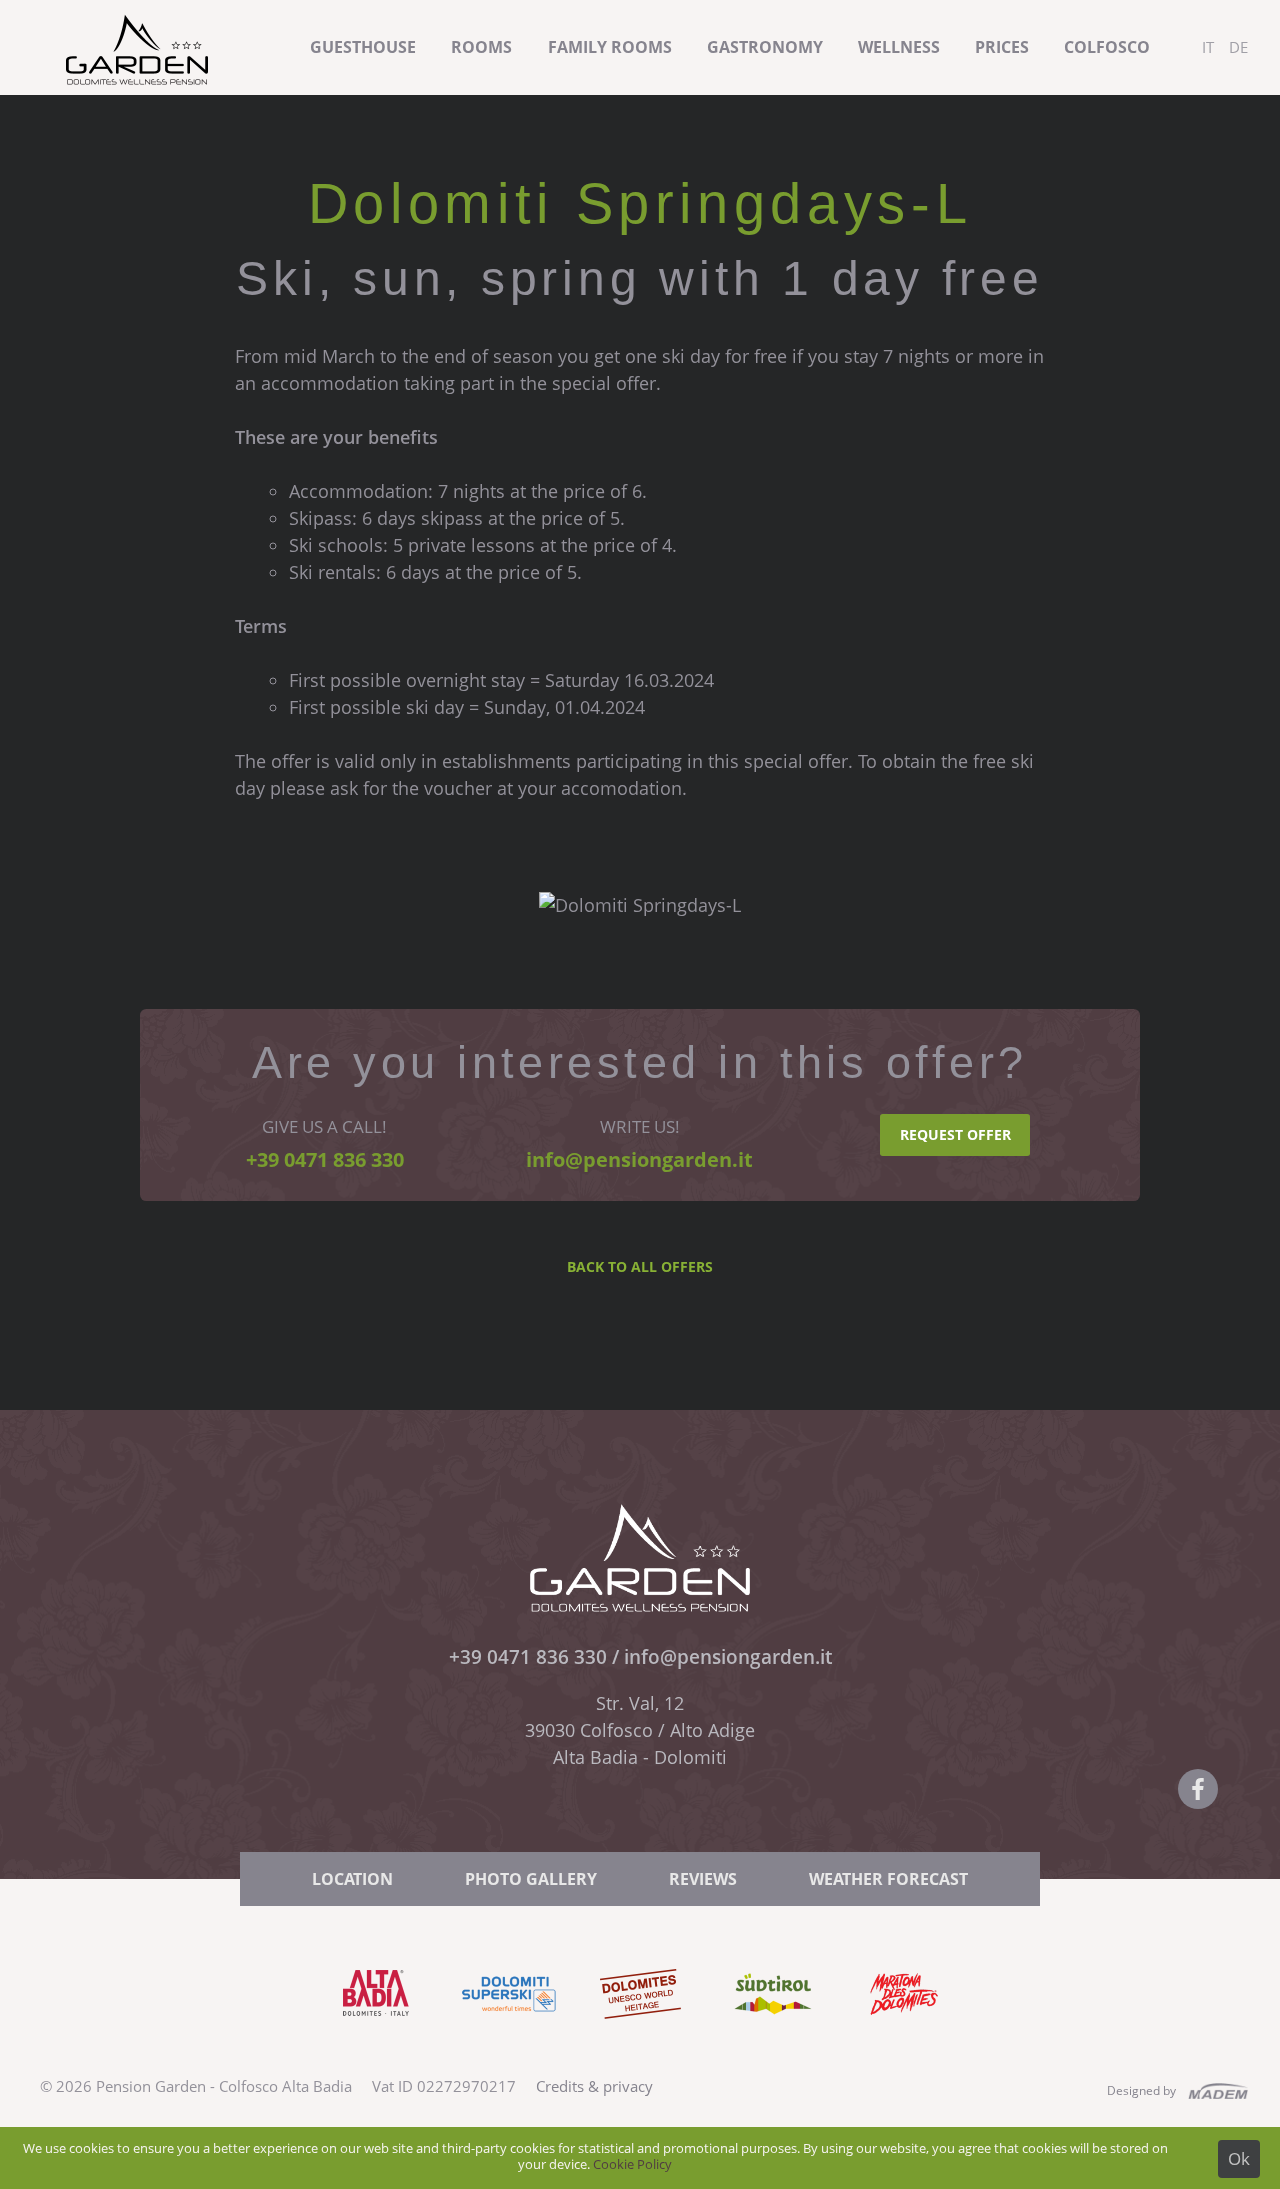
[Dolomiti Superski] (508, 2034)
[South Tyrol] (772, 2034)
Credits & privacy (594, 2086)
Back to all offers (640, 1266)
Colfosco (1107, 47)
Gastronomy (765, 47)
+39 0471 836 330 (528, 1656)
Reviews (703, 1879)
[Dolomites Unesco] (640, 2034)
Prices (1002, 47)
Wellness (899, 47)
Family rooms (610, 47)
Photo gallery (531, 1879)
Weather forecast (888, 1879)
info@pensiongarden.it (728, 1656)
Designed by (1141, 2091)
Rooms (481, 47)
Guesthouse (363, 47)
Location (352, 1879)
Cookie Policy (632, 2164)
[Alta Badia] (376, 2034)
